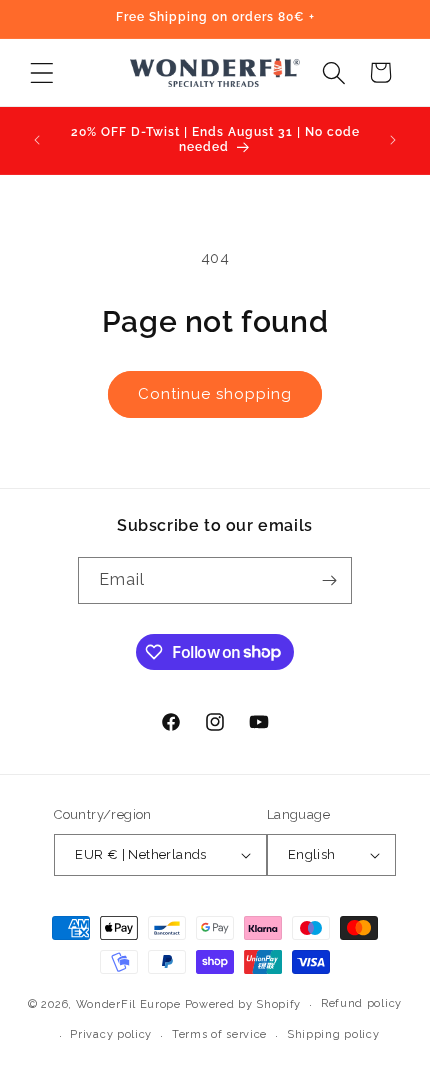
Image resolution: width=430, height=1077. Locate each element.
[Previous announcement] (37, 140)
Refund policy (361, 1003)
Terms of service (219, 1034)
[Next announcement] (393, 140)
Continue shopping (215, 394)
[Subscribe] (329, 580)
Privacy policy (111, 1034)
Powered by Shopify (243, 1004)
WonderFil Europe (128, 1004)
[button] (41, 72)
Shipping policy (333, 1034)
